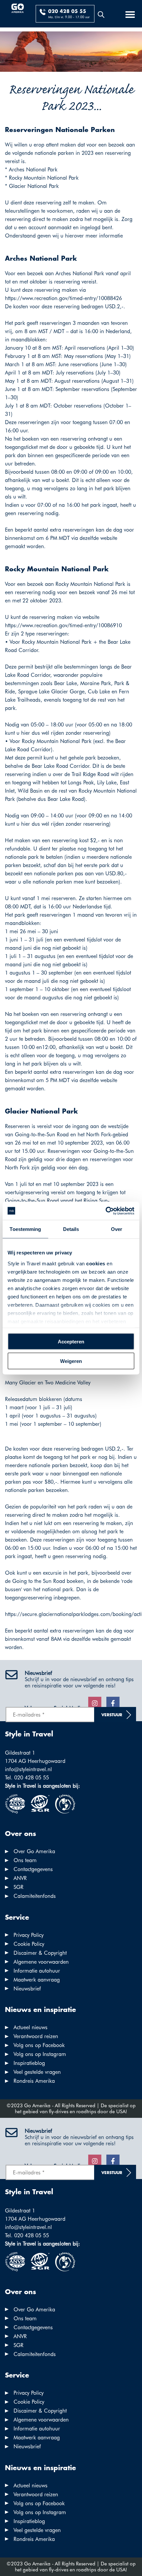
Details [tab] (71, 1229)
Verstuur (112, 1715)
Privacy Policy (29, 1935)
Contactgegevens (33, 1869)
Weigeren (71, 1361)
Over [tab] (117, 1229)
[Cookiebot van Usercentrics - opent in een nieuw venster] (106, 1211)
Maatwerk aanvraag (37, 1980)
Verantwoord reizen (36, 2036)
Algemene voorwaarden (41, 1962)
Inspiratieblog (29, 2063)
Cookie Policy (29, 1944)
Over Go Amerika (34, 1851)
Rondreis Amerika (34, 2081)
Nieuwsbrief (27, 1989)
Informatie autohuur (37, 1971)
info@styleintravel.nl (28, 1769)
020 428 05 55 (67, 12)
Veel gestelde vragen (37, 2072)
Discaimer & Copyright (40, 1953)
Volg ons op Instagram (40, 2054)
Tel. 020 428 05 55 (27, 1778)
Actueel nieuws (31, 2027)
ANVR (20, 1878)
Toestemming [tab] (25, 1229)
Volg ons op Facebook (39, 2045)
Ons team (25, 1860)
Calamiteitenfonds (35, 1896)
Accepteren (71, 1342)
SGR (18, 1887)
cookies (96, 1263)
